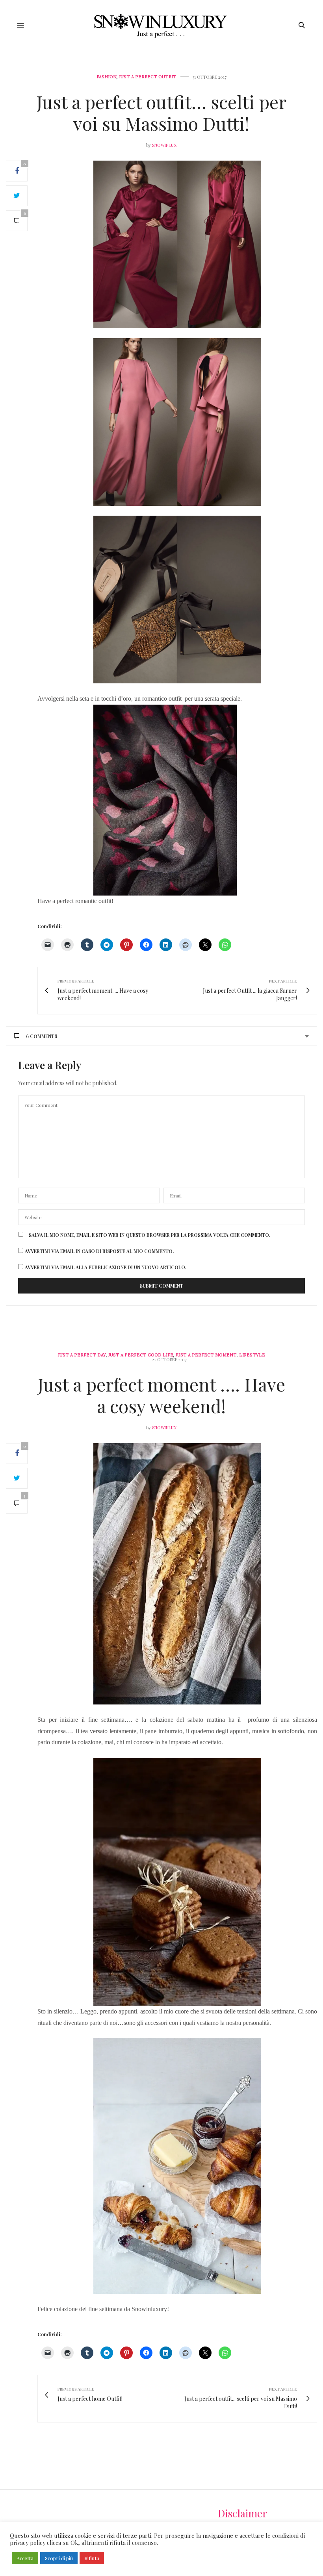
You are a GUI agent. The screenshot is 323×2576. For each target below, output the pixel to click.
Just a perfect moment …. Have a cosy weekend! (161, 1395)
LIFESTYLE (252, 1355)
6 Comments (42, 1036)
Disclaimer (242, 2513)
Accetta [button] (25, 2558)
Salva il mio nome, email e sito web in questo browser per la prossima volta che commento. (149, 1235)
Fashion (107, 77)
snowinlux (164, 145)
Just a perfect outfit (148, 77)
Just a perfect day (82, 1355)
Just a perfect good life (141, 1355)
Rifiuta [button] (92, 2558)
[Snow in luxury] (161, 25)
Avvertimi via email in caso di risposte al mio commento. (99, 1251)
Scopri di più (59, 2558)
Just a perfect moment (206, 1355)
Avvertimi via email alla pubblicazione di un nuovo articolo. (106, 1267)
